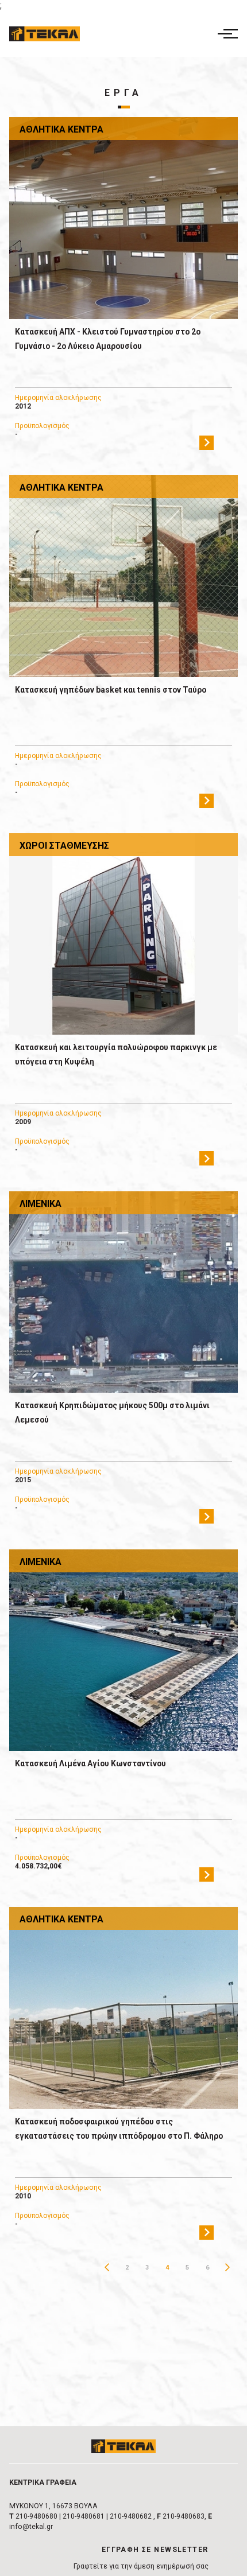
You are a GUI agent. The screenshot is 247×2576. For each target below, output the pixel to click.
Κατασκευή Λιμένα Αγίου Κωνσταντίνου (90, 1763)
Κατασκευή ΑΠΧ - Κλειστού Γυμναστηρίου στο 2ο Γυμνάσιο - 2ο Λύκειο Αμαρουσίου (108, 339)
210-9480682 (131, 2516)
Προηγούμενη (107, 2268)
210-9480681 (84, 2516)
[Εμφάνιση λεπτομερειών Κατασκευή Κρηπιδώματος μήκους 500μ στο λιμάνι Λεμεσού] (123, 1292)
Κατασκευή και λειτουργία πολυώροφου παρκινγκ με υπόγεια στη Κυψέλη (116, 1054)
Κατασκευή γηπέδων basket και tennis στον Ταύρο (111, 690)
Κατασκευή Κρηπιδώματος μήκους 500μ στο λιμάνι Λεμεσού (112, 1413)
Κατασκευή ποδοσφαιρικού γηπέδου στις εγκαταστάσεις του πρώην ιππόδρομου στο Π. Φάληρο (119, 2129)
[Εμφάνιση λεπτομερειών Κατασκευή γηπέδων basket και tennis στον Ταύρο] (123, 576)
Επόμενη (228, 2268)
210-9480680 (36, 2516)
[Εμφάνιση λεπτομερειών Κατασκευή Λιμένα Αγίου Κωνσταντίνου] (123, 1650)
